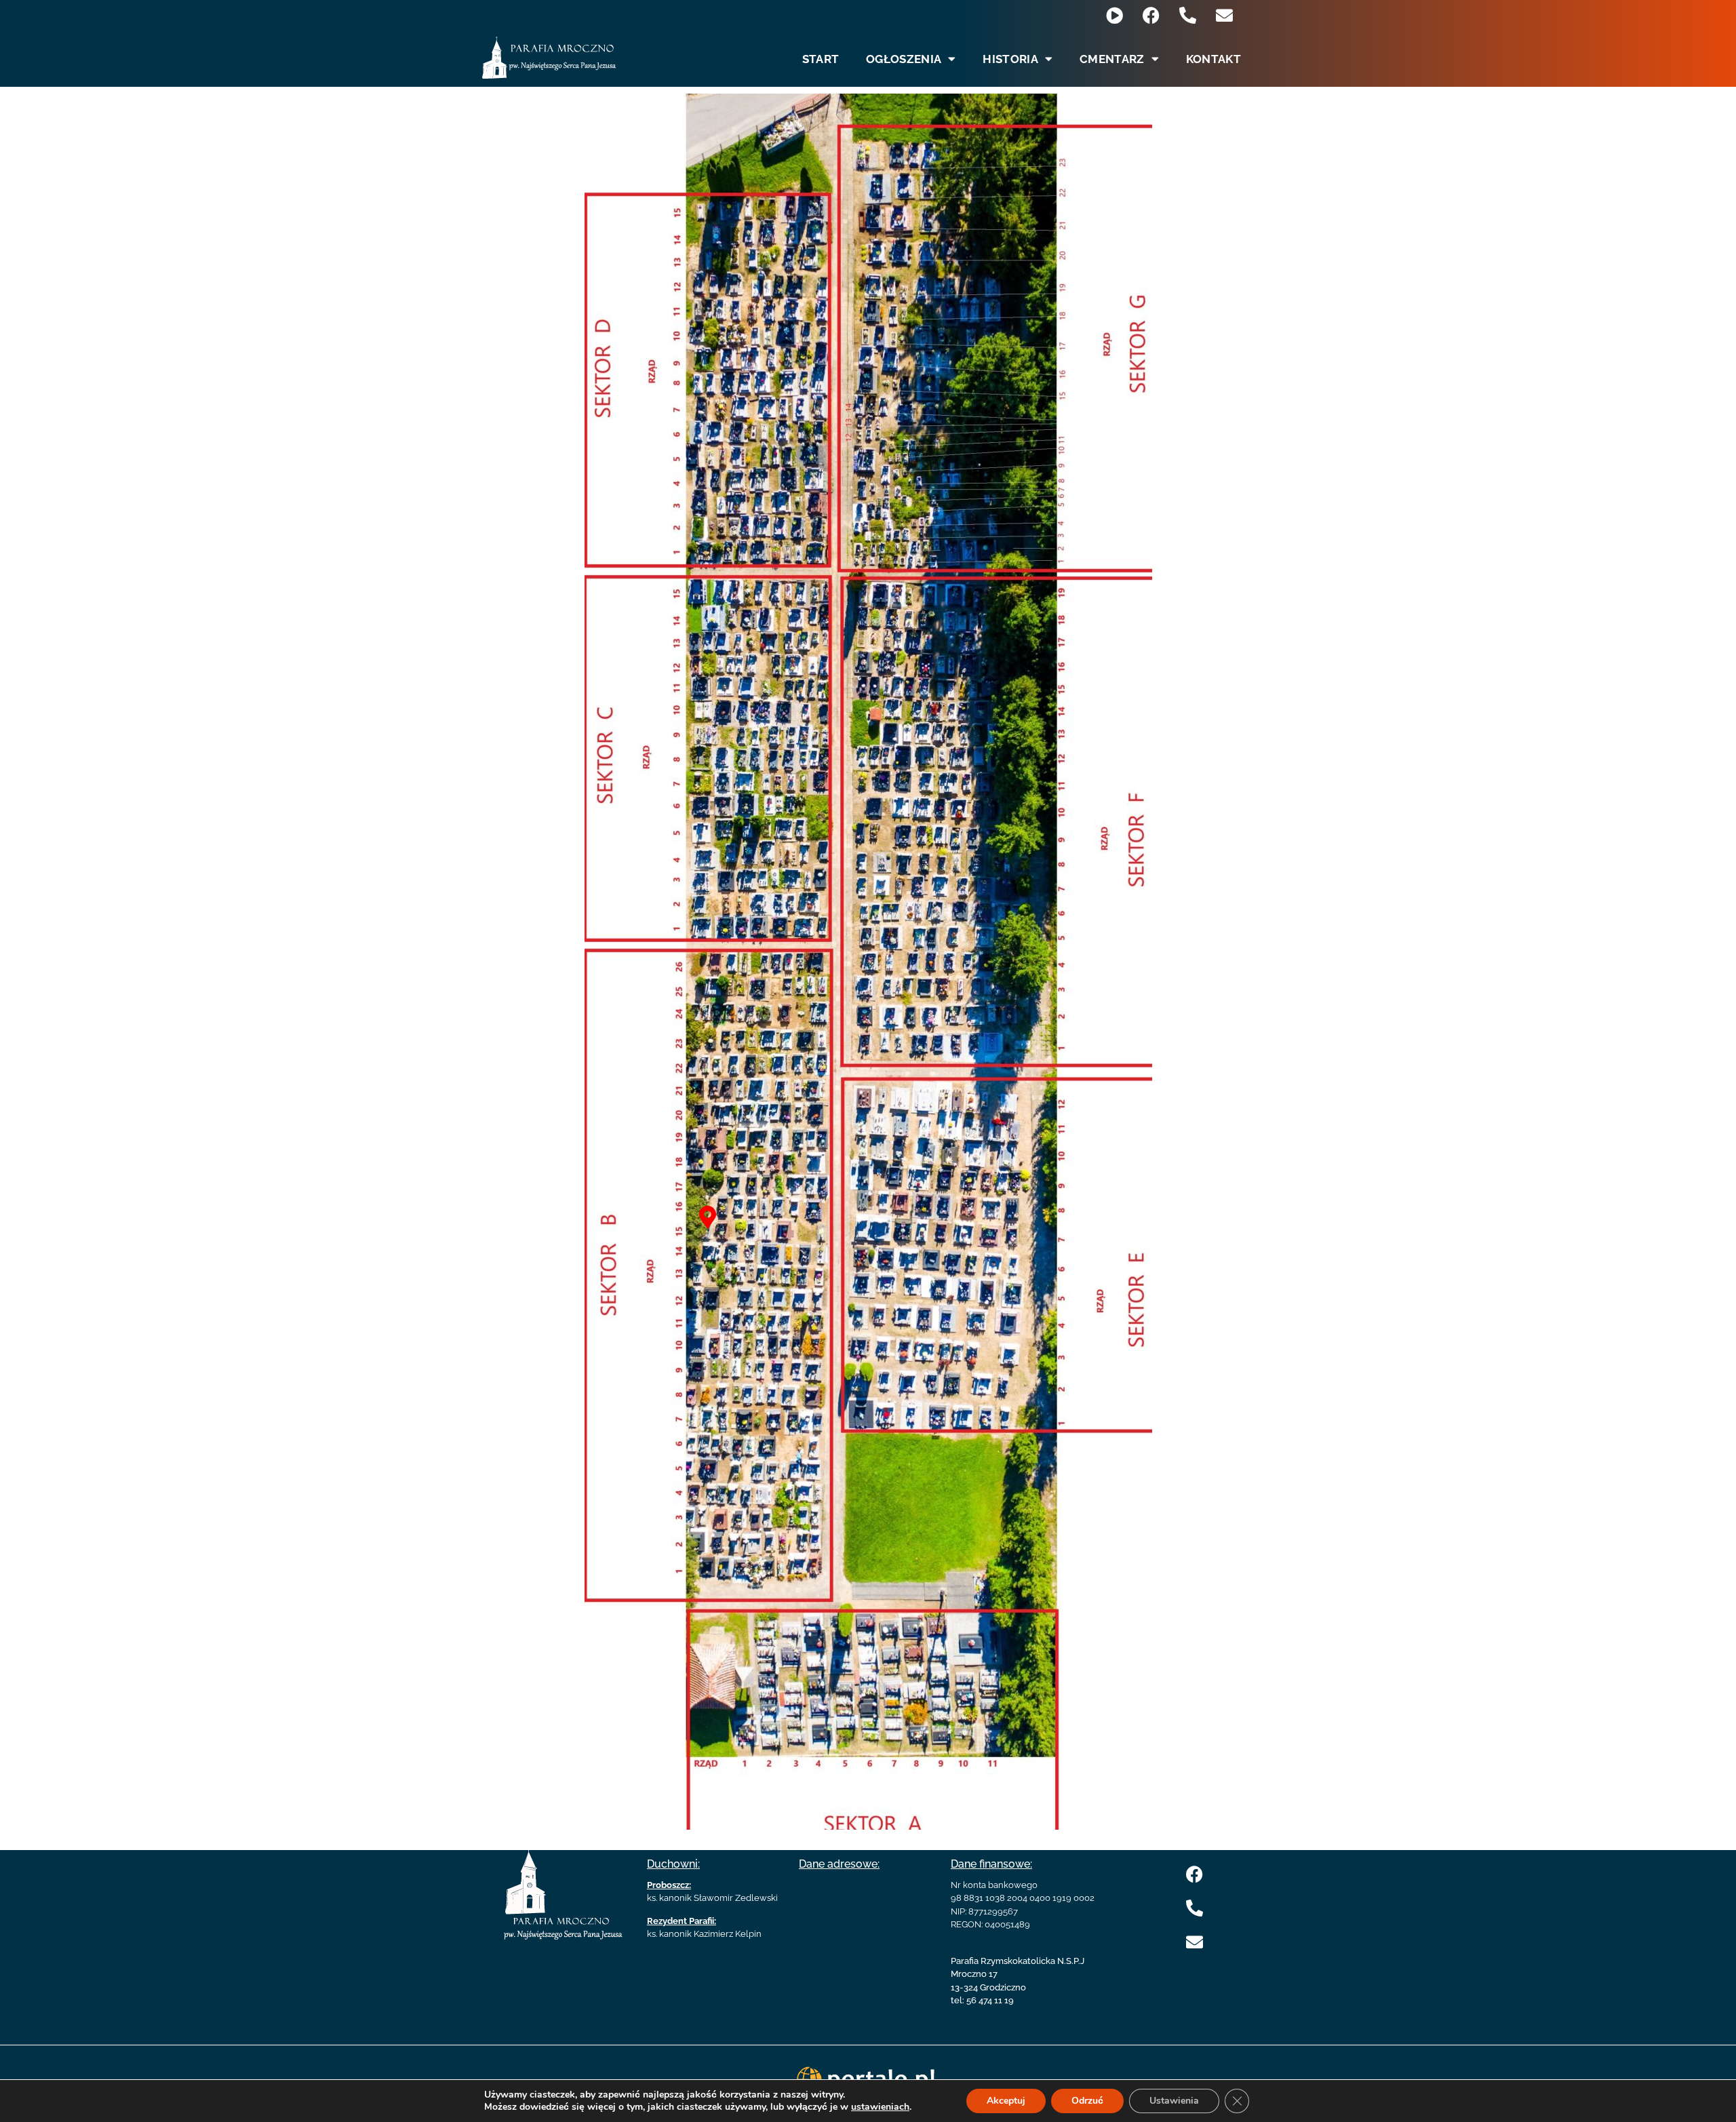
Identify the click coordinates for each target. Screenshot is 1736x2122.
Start (821, 59)
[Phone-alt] (1188, 15)
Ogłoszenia (904, 59)
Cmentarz (1112, 59)
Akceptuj (1006, 2101)
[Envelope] (1224, 15)
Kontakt (1214, 59)
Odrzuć (1087, 2101)
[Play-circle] (1114, 15)
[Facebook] (1151, 15)
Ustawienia (1174, 2101)
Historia (1010, 59)
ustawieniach (880, 2107)
